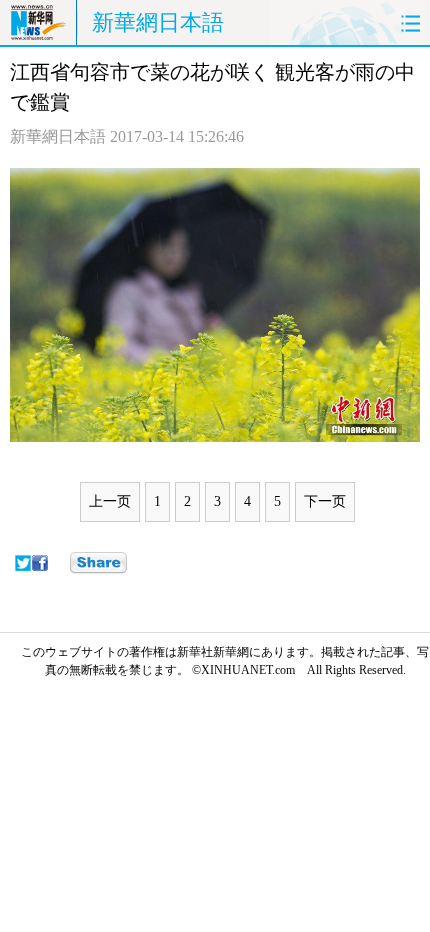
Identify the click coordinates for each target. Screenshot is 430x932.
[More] (98, 563)
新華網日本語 (158, 22)
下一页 (325, 501)
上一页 (110, 501)
